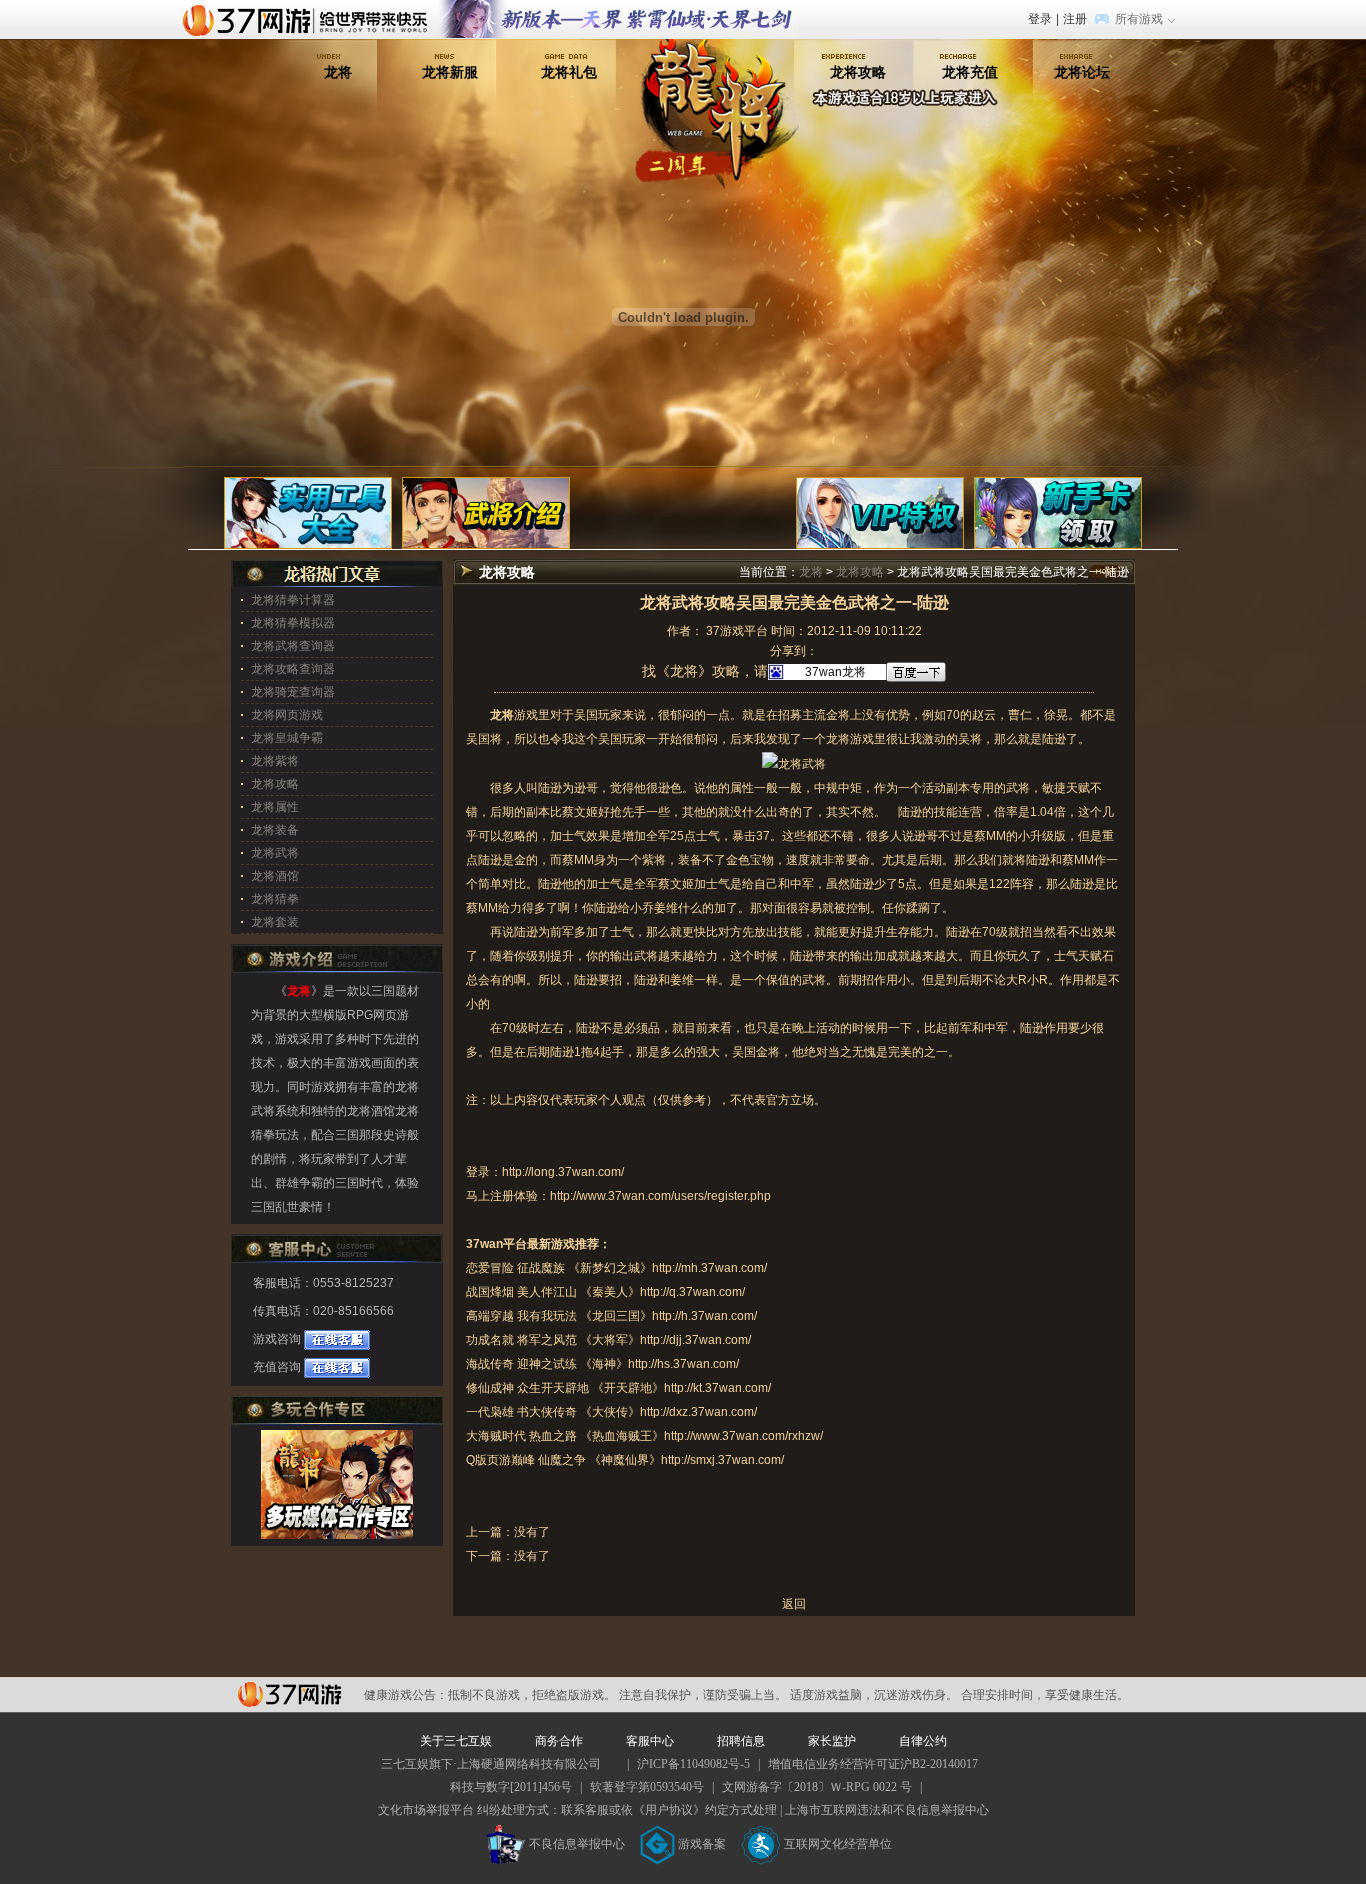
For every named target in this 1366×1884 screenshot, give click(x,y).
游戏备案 (702, 1844)
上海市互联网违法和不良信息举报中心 (887, 1810)
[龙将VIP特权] (880, 512)
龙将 (338, 72)
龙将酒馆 (275, 876)
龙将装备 (275, 830)
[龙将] (717, 69)
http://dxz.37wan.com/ (698, 1412)
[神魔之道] (619, 9)
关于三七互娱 (456, 1741)
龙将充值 (970, 72)
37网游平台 (289, 1694)
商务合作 (559, 1741)
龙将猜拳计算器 (293, 600)
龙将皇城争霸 (287, 738)
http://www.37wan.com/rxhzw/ (743, 1436)
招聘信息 (741, 1741)
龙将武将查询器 (293, 646)
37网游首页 (310, 19)
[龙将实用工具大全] (308, 512)
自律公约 (923, 1741)
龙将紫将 (275, 761)
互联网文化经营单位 (838, 1844)
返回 (794, 1604)
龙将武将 (275, 853)
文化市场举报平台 (426, 1810)
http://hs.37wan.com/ (683, 1364)
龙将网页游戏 (287, 715)
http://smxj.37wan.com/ (722, 1460)
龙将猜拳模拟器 (293, 623)
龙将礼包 (569, 72)
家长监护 (832, 1741)
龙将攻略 (858, 72)
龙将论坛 (1082, 72)
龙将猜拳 (275, 899)
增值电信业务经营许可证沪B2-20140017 (873, 1764)
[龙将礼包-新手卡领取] (1058, 512)
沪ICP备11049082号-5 (693, 1764)
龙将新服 (450, 72)
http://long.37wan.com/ (563, 1172)
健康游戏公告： (406, 1695)
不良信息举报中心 (577, 1844)
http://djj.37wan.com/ (695, 1340)
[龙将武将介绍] (486, 512)
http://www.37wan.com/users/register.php (660, 1196)
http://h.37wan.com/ (704, 1316)
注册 (1075, 19)
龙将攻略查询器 (293, 669)
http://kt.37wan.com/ (717, 1388)
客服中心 (650, 1741)
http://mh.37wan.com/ (709, 1268)
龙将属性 (275, 807)
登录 (1040, 19)
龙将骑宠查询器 (293, 692)
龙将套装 (275, 922)
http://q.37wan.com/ (692, 1292)
